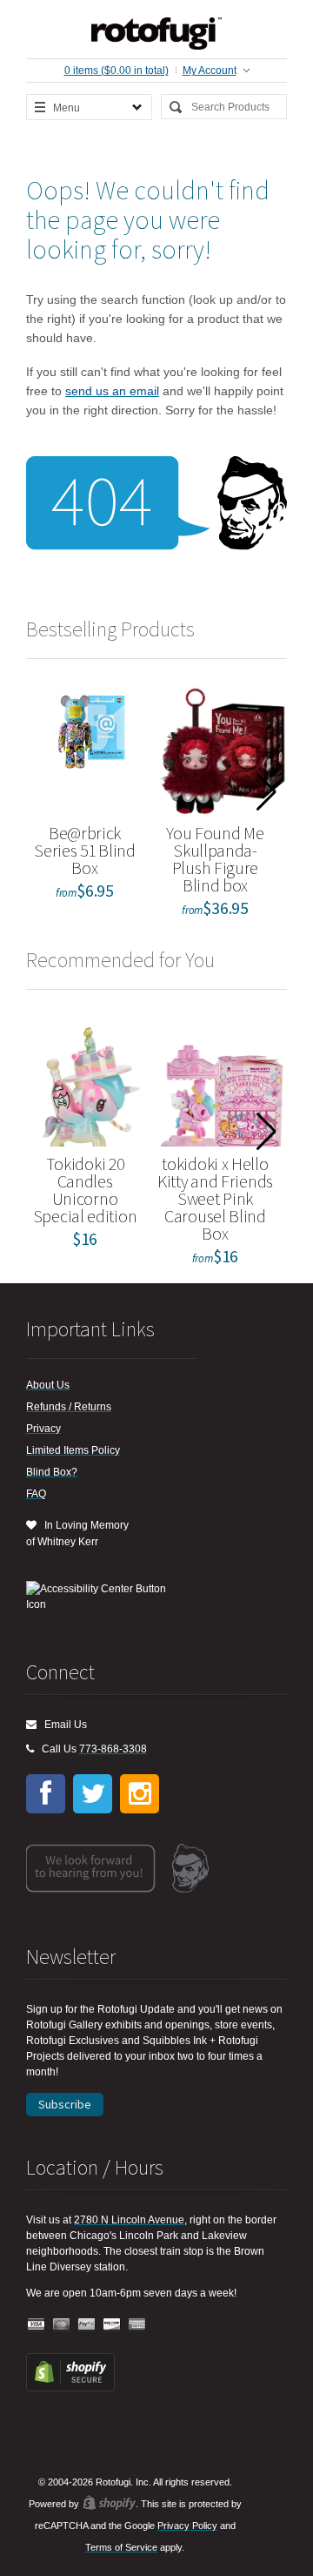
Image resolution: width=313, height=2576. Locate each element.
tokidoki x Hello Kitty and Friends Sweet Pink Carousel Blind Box (215, 1198)
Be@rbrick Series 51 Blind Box (85, 850)
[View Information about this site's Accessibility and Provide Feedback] (102, 1597)
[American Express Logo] (137, 2325)
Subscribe (65, 2104)
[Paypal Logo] (87, 2325)
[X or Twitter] (93, 1794)
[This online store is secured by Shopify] (70, 2388)
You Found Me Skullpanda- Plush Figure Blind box (215, 859)
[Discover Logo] (112, 2325)
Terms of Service (121, 2547)
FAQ (36, 1494)
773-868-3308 (113, 1749)
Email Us (62, 1725)
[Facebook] (46, 1794)
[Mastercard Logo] (62, 2325)
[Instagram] (140, 1794)
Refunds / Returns (69, 1407)
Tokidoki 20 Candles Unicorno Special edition (85, 1190)
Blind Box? (52, 1472)
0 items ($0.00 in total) (117, 71)
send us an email (112, 391)
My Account (210, 71)
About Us (48, 1385)
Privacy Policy (187, 2526)
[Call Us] (30, 1749)
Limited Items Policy (73, 1450)
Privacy (43, 1429)
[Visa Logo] (37, 2325)
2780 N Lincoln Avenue (129, 2220)
